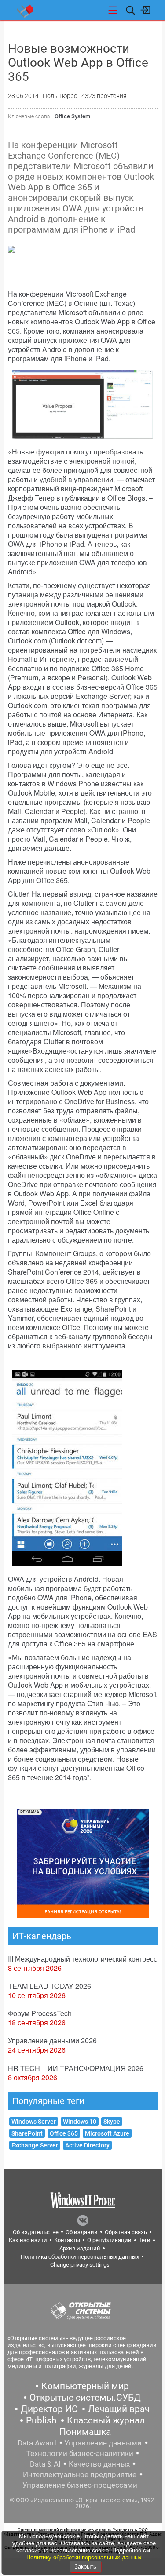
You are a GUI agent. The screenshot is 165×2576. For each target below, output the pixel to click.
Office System (72, 116)
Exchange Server (35, 2145)
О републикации (109, 2240)
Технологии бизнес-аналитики (80, 2453)
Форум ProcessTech (40, 2013)
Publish (41, 2420)
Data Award (37, 2443)
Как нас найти (28, 2240)
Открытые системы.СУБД (85, 2398)
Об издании (82, 2232)
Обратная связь (126, 2232)
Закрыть (85, 2567)
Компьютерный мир (85, 2386)
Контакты (67, 2240)
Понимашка (85, 2432)
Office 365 (64, 2133)
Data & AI (45, 2464)
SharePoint (27, 2133)
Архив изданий (80, 2248)
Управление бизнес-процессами (80, 2485)
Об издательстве (36, 2232)
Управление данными (103, 2443)
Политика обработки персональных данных (80, 2257)
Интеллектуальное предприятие (80, 2474)
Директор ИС (49, 2409)
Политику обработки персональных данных (84, 2557)
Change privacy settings (80, 2265)
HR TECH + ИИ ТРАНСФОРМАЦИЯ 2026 (76, 2068)
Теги (145, 2240)
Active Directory (87, 2145)
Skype (112, 2122)
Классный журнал (106, 2420)
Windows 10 (80, 2122)
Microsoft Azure (107, 2133)
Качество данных (99, 2464)
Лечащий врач (119, 2409)
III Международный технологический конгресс (82, 1959)
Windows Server (34, 2122)
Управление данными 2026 (52, 2040)
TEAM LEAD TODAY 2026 (49, 1986)
